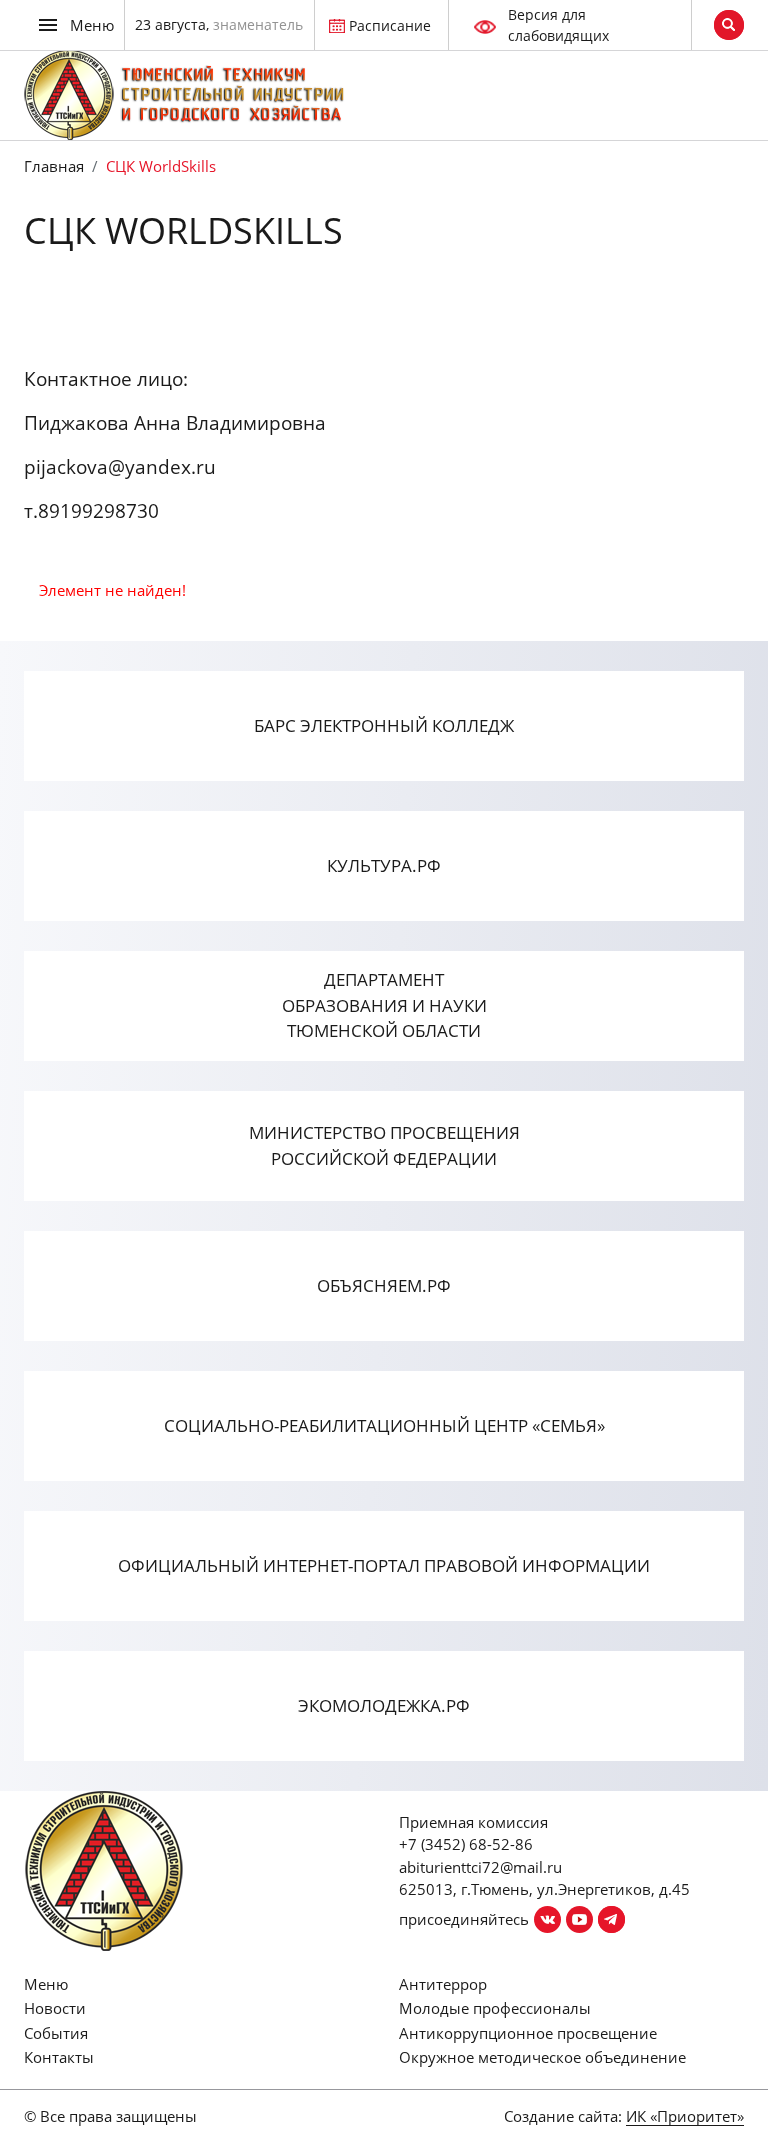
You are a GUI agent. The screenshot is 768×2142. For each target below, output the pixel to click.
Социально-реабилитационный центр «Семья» (384, 1425)
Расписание (390, 25)
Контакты (59, 2057)
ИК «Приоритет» (685, 2116)
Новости (55, 2008)
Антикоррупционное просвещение (528, 2033)
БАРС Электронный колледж (384, 725)
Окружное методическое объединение (542, 2057)
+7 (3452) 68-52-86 (466, 1844)
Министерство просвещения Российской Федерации (384, 1145)
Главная (54, 166)
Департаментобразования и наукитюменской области (384, 1005)
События (56, 2033)
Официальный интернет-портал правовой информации (384, 1565)
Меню (46, 1984)
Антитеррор (443, 1984)
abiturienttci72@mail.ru (480, 1867)
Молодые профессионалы (495, 2008)
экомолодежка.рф (384, 1705)
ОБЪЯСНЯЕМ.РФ (384, 1285)
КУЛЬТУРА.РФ (384, 865)
